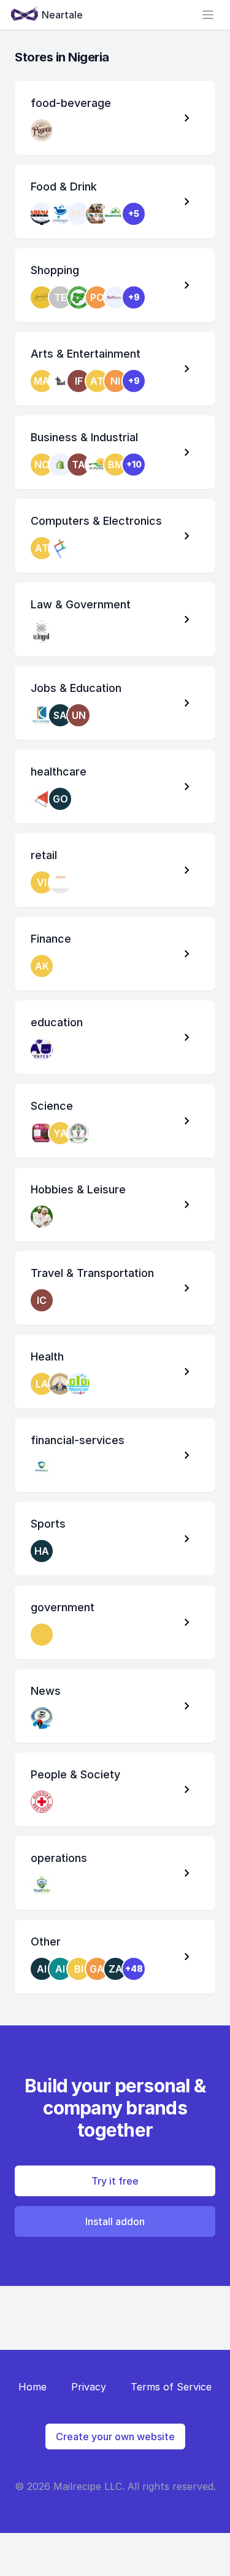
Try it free (115, 2181)
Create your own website (115, 2437)
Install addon (115, 2221)
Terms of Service (171, 2387)
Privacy (89, 2387)
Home (33, 2387)
